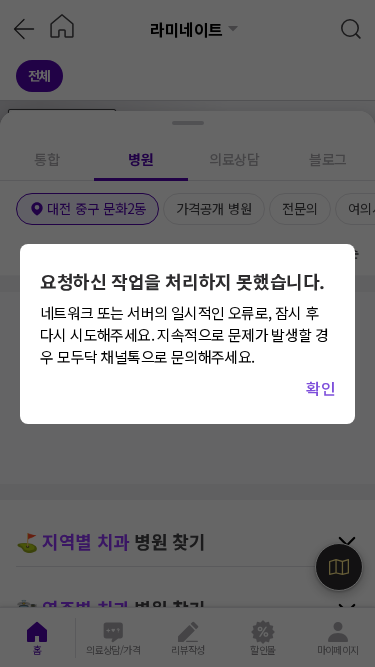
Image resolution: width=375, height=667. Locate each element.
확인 (320, 388)
